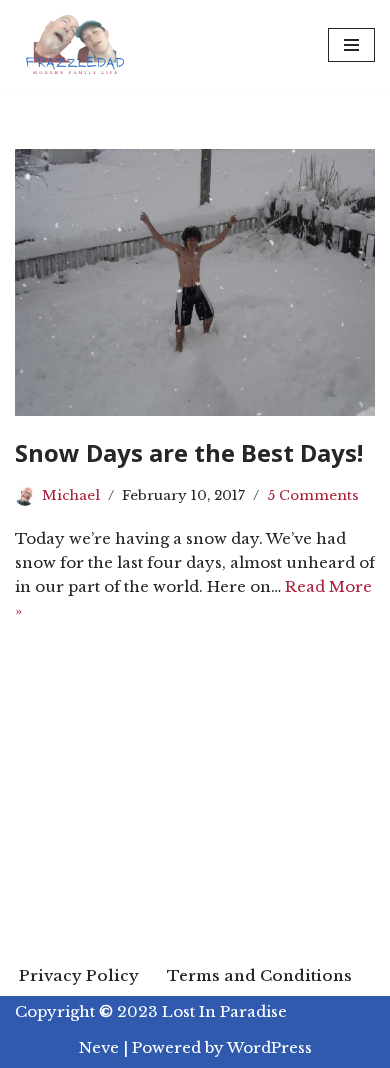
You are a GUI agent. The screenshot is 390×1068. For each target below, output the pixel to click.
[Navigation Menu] (351, 45)
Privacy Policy (79, 975)
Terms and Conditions (259, 975)
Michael (71, 495)
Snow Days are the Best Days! (189, 452)
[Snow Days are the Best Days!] (195, 282)
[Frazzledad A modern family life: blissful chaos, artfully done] (80, 44)
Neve (99, 1047)
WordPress (269, 1047)
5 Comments (313, 495)
